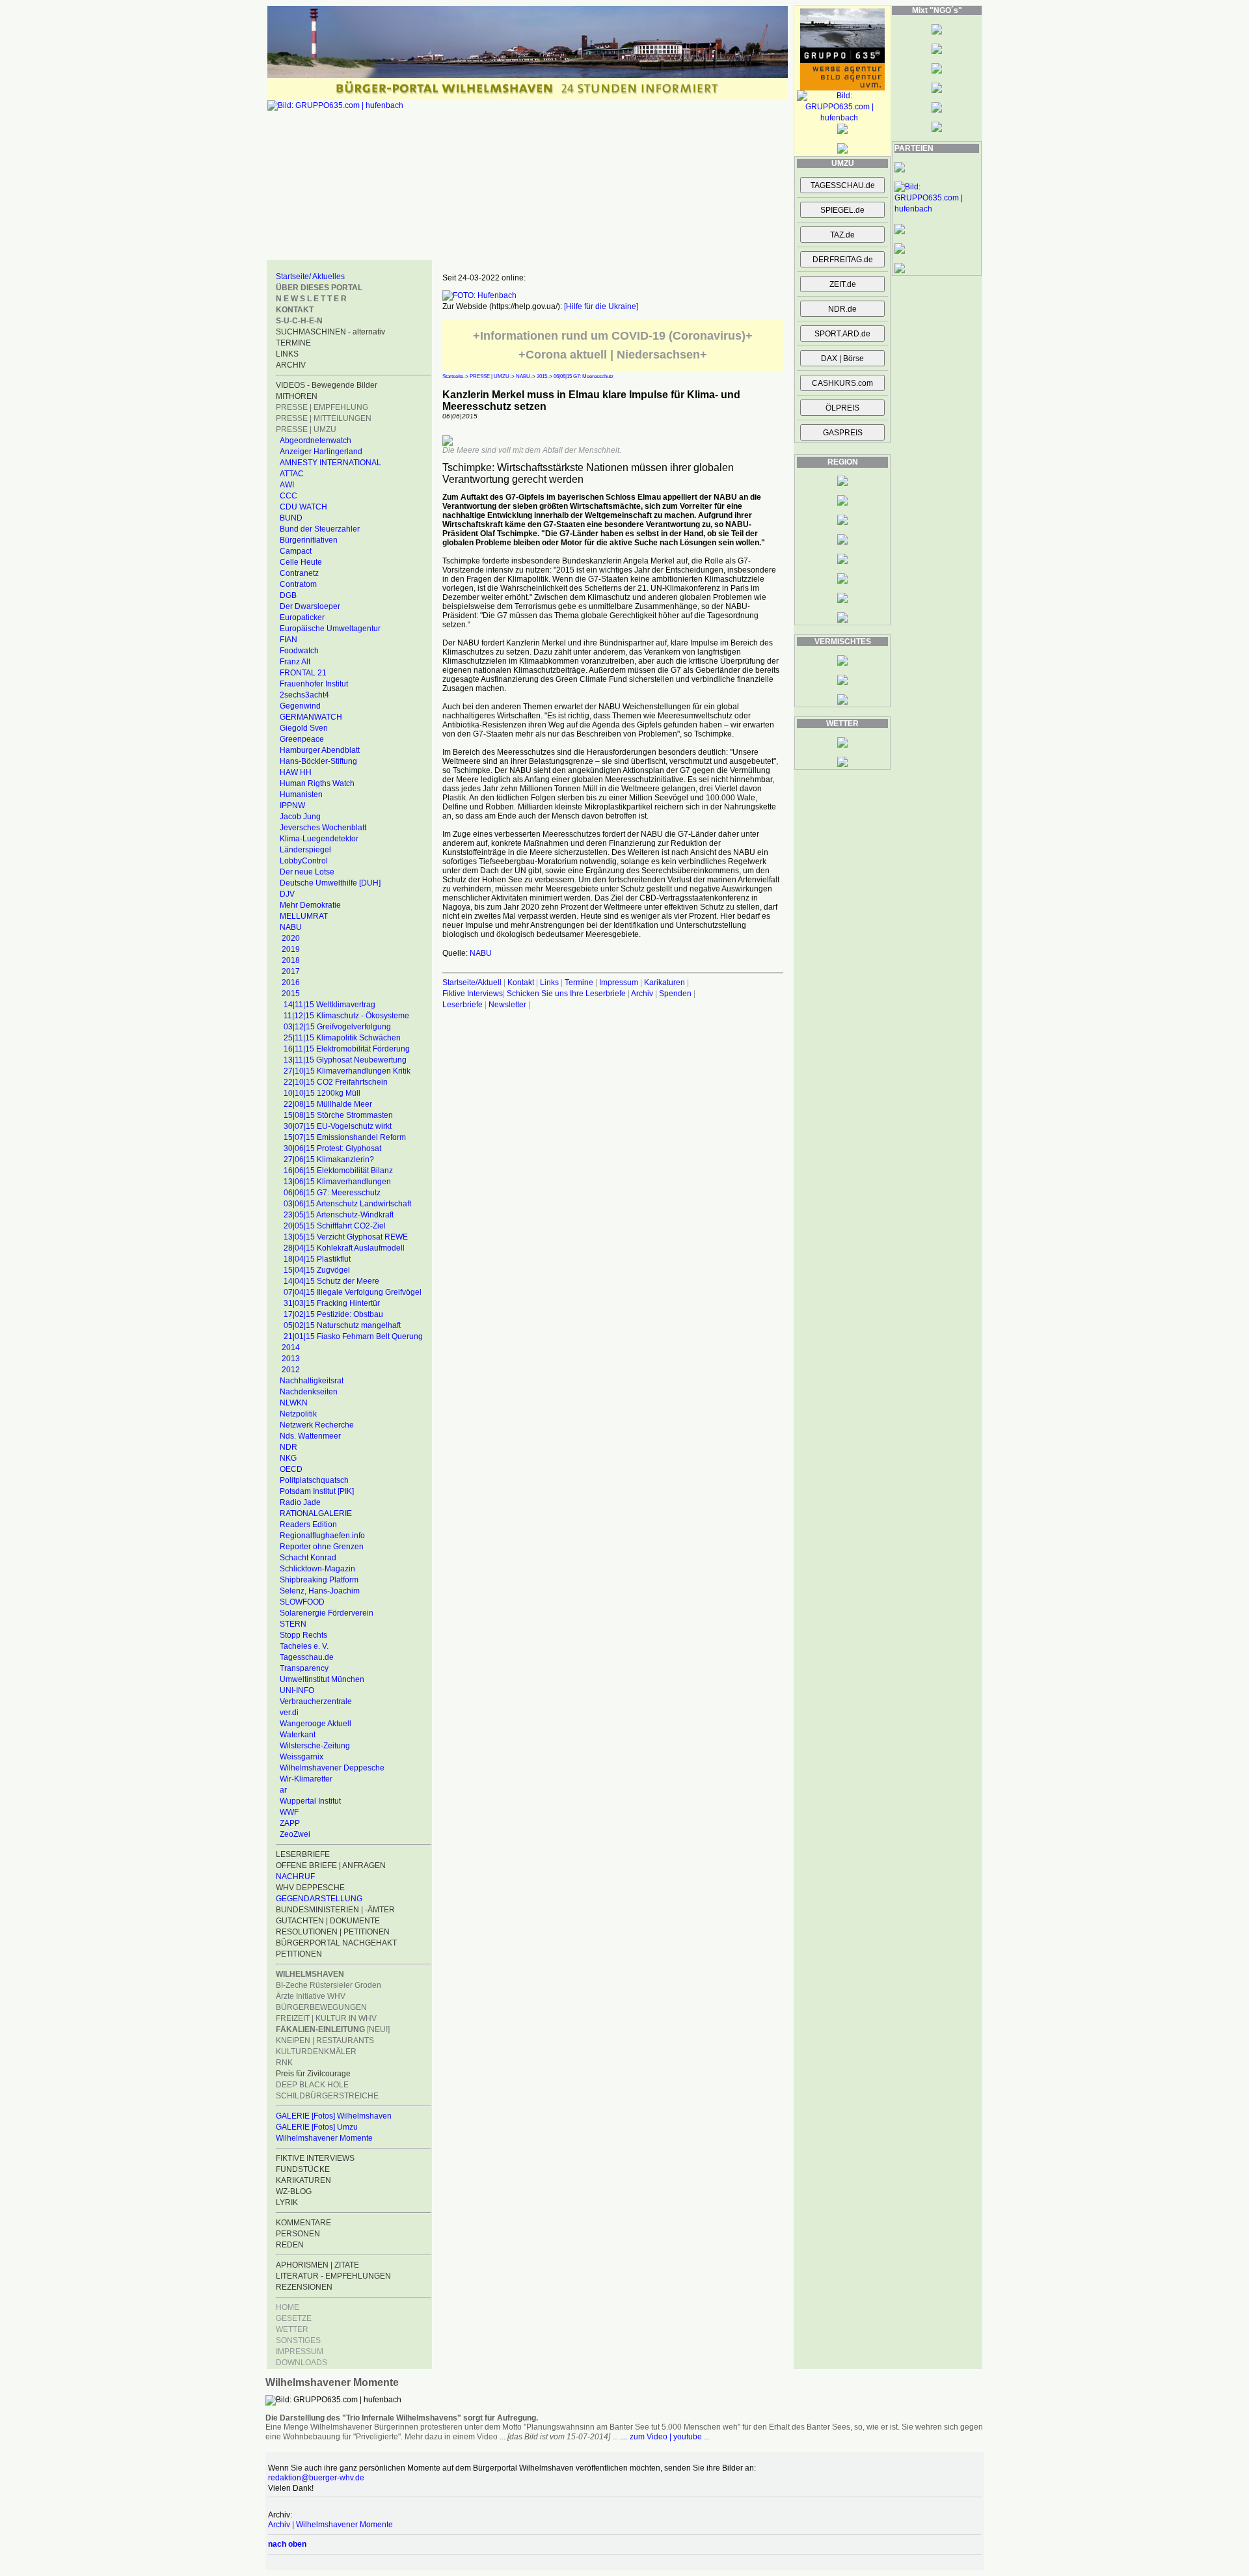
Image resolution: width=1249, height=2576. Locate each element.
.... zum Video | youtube (661, 2437)
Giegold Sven (304, 728)
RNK (284, 2063)
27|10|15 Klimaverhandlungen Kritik (347, 1071)
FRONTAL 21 (303, 673)
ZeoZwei (295, 1834)
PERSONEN (298, 2234)
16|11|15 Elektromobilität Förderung (347, 1049)
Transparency (304, 1668)
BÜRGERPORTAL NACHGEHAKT (336, 1943)
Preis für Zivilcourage (313, 2074)
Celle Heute (301, 562)
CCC (289, 496)
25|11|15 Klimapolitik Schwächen (342, 1038)
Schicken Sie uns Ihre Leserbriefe (566, 994)
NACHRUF (295, 1877)
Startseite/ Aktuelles (310, 277)
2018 (291, 960)
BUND (291, 518)
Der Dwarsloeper (310, 606)
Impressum (619, 983)
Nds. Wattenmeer (310, 1436)
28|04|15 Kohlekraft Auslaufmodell (344, 1248)
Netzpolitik (298, 1414)
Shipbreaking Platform (319, 1580)
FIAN (289, 640)
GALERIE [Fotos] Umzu (317, 2127)
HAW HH (296, 772)
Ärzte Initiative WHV (311, 1996)
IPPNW (292, 806)
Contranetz (299, 573)
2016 (291, 983)
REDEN (290, 2245)
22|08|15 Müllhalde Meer (328, 1104)
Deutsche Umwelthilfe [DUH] (330, 883)
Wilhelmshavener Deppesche (332, 1768)
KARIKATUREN (303, 2180)
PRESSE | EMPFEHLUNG (322, 407)
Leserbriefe (463, 1005)
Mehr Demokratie (310, 905)
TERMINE (293, 343)
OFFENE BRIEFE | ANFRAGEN (331, 1865)
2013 (291, 1359)
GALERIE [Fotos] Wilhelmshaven (334, 2116)
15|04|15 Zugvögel (317, 1270)
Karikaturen (665, 983)
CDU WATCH (303, 507)
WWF (289, 1812)
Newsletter (507, 1005)
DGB (288, 595)
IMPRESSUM (300, 2352)
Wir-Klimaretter (306, 1779)
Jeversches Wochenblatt (323, 828)
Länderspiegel (305, 850)
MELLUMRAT (304, 916)
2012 (291, 1370)
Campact (296, 551)
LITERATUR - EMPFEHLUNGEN (333, 2276)
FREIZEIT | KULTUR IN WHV (326, 2018)
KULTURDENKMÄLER (316, 2052)
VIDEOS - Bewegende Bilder (327, 385)
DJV (287, 894)
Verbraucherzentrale (316, 1702)
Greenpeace (302, 739)
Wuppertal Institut (310, 1801)
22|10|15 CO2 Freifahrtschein (336, 1082)
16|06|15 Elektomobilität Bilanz (338, 1171)
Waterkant (298, 1735)
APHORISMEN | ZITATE (317, 2265)
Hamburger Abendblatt (320, 750)
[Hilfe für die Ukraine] (601, 306)
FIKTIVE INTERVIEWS (315, 2158)
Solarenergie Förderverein (327, 1613)
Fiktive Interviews (473, 994)
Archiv (642, 994)
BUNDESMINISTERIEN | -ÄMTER (335, 1910)
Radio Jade (300, 1502)
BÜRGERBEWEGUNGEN (321, 2007)
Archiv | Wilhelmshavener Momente (330, 2525)
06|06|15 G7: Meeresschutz (332, 1193)
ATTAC (292, 474)
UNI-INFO (297, 1690)
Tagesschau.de (307, 1657)
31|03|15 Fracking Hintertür (332, 1303)
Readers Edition (308, 1525)
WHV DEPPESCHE (310, 1888)
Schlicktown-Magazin (317, 1569)
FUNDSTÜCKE (303, 2169)
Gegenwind (300, 706)
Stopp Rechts (303, 1635)
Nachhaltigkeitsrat (312, 1381)
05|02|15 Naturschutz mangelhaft (342, 1325)
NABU (291, 927)
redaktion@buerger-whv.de (316, 2478)
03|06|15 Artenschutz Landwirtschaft (347, 1204)
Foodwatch (299, 651)
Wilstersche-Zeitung (315, 1746)
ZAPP (290, 1823)
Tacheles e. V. (304, 1646)
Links (549, 983)
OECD (291, 1469)
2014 (291, 1348)
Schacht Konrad (308, 1558)
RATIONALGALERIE (316, 1513)
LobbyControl (304, 861)
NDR (289, 1447)
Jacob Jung (300, 817)
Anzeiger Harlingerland (321, 452)
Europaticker (302, 617)
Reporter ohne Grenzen (322, 1547)
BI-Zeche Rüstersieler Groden (329, 1985)
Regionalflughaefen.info (322, 1536)
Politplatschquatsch (314, 1480)
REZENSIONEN (304, 2287)
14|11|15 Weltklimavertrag (329, 1005)
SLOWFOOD (302, 1602)
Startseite (453, 376)
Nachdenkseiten (309, 1392)
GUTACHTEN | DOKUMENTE (328, 1921)
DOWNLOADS (302, 2363)
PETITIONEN (299, 1954)
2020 (291, 938)
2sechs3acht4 (304, 695)
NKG (288, 1458)
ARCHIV (291, 365)
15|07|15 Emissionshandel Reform (345, 1137)
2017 (291, 971)
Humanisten (301, 794)
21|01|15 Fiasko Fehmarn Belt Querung (353, 1336)
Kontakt (521, 983)
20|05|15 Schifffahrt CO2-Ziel (335, 1226)
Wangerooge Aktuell (316, 1724)
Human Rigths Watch (317, 783)
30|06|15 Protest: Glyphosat (332, 1148)
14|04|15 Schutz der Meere (331, 1281)
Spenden (675, 994)
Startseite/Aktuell (472, 983)
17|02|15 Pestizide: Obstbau (333, 1314)
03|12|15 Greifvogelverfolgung (337, 1027)
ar (283, 1790)
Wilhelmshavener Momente (324, 2138)
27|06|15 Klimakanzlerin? (329, 1159)
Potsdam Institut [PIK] (317, 1491)
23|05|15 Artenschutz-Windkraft (339, 1215)
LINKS (287, 354)
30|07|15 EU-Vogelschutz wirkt (338, 1126)
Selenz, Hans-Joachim (320, 1591)
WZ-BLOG (294, 2191)
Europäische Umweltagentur (330, 629)
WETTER (292, 2329)
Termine (579, 983)
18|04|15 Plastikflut (317, 1259)
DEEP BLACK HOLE (312, 2085)
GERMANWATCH (311, 717)
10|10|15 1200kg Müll (322, 1093)
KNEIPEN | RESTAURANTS (325, 2040)
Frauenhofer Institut (314, 684)
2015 (291, 994)
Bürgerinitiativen (309, 540)
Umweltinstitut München (322, 1679)
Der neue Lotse (307, 872)
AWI (287, 485)
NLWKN (294, 1403)
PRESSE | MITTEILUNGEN (324, 418)
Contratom (298, 584)
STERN (293, 1624)
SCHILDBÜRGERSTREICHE (327, 2096)
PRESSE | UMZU (306, 429)
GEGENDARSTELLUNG (319, 1899)
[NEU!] (333, 2029)
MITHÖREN (297, 396)
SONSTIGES (298, 2340)
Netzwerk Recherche (317, 1425)
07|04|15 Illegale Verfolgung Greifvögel (353, 1292)
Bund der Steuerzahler (320, 529)
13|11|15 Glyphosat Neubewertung (345, 1060)
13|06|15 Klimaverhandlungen (337, 1182)
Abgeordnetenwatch (316, 441)
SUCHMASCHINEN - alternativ (330, 332)
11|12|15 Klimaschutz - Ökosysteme (346, 1016)
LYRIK (287, 2203)
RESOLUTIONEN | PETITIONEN (333, 1932)
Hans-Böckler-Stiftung (318, 761)
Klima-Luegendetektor (319, 839)
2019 (291, 949)
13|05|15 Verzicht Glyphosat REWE (346, 1237)
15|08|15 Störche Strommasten (338, 1115)
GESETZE (294, 2318)
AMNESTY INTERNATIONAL (330, 463)
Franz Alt (295, 662)
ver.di (289, 1713)
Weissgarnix (302, 1757)
